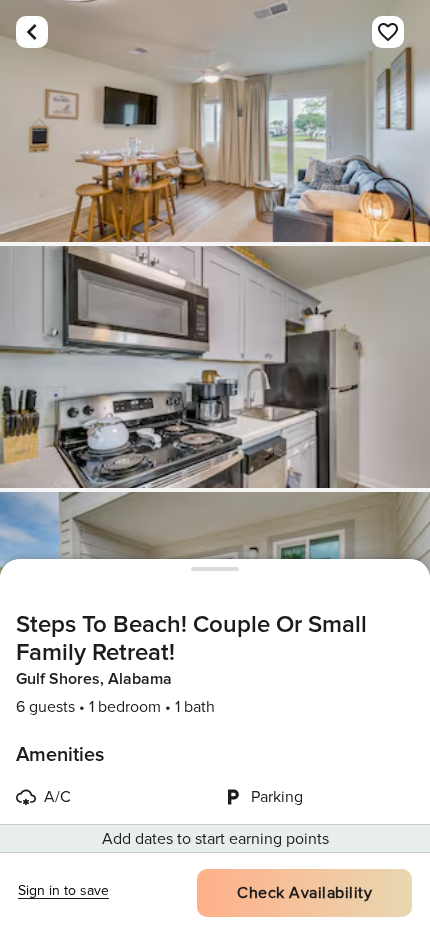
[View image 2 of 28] (215, 367)
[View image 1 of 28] (215, 121)
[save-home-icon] (388, 32)
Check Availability (304, 893)
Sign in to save (63, 890)
